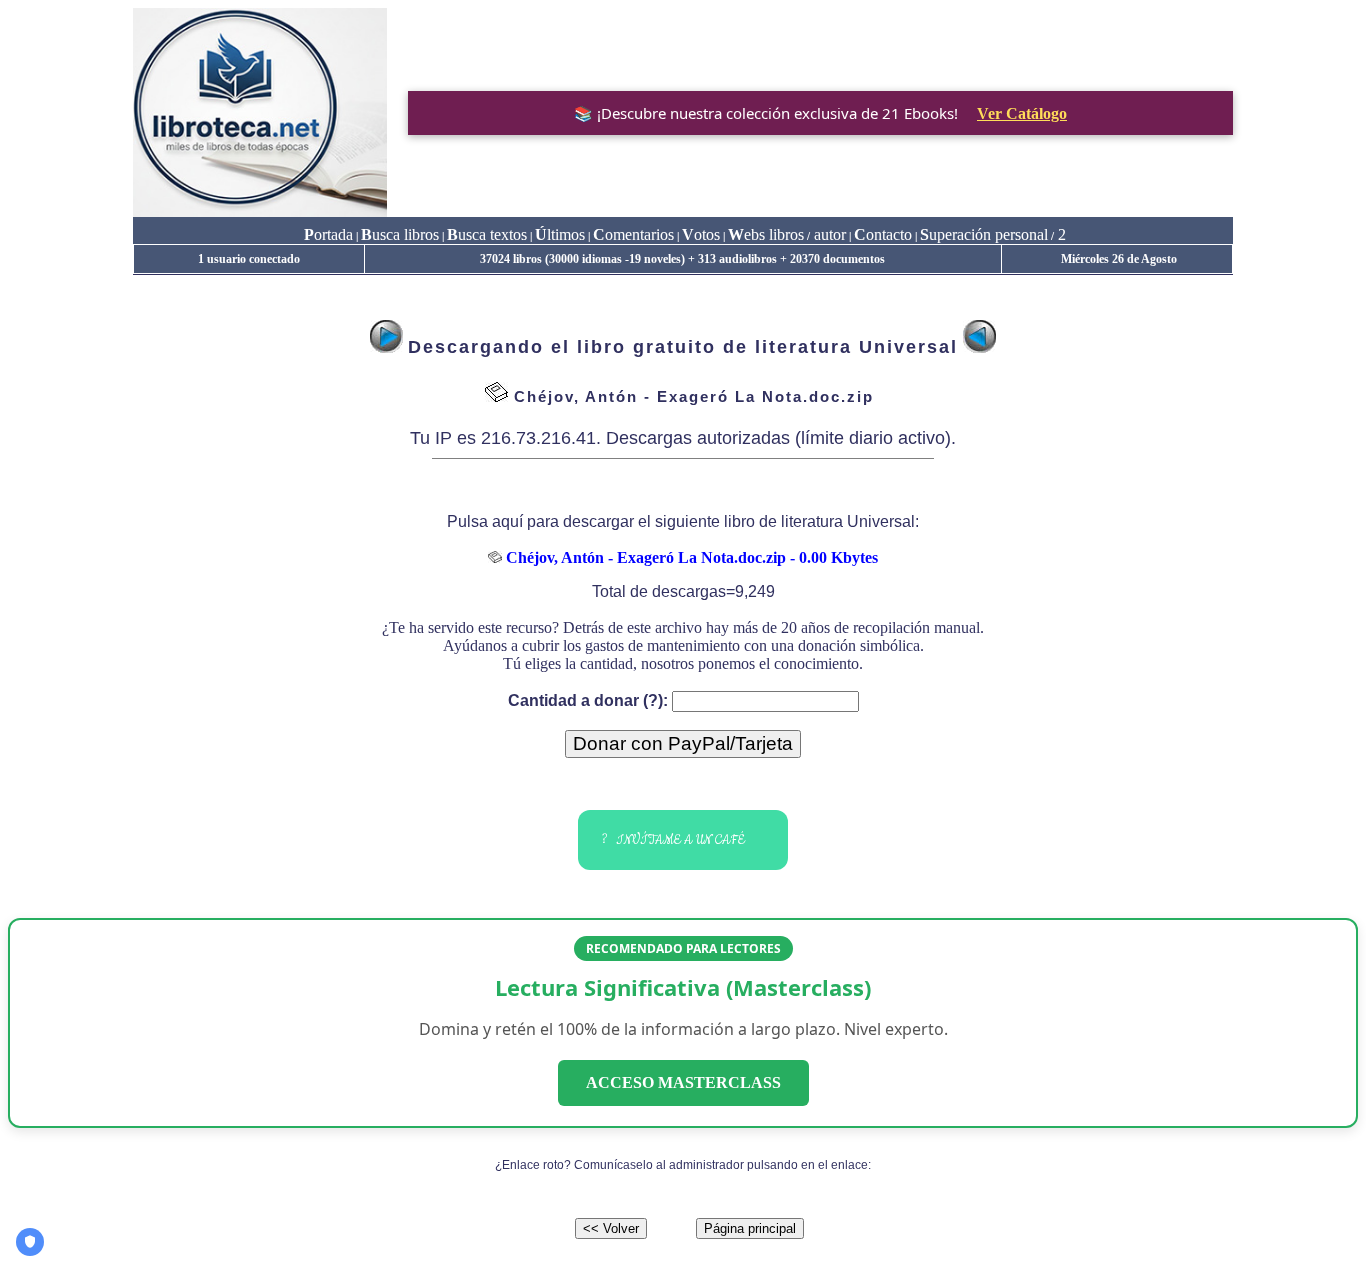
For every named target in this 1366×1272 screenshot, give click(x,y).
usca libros (400, 234)
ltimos (560, 234)
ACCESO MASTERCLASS (683, 1082)
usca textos (487, 234)
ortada (328, 234)
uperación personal (984, 234)
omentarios (633, 234)
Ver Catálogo (1022, 113)
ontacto (883, 234)
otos (701, 234)
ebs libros (766, 234)
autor (828, 234)
